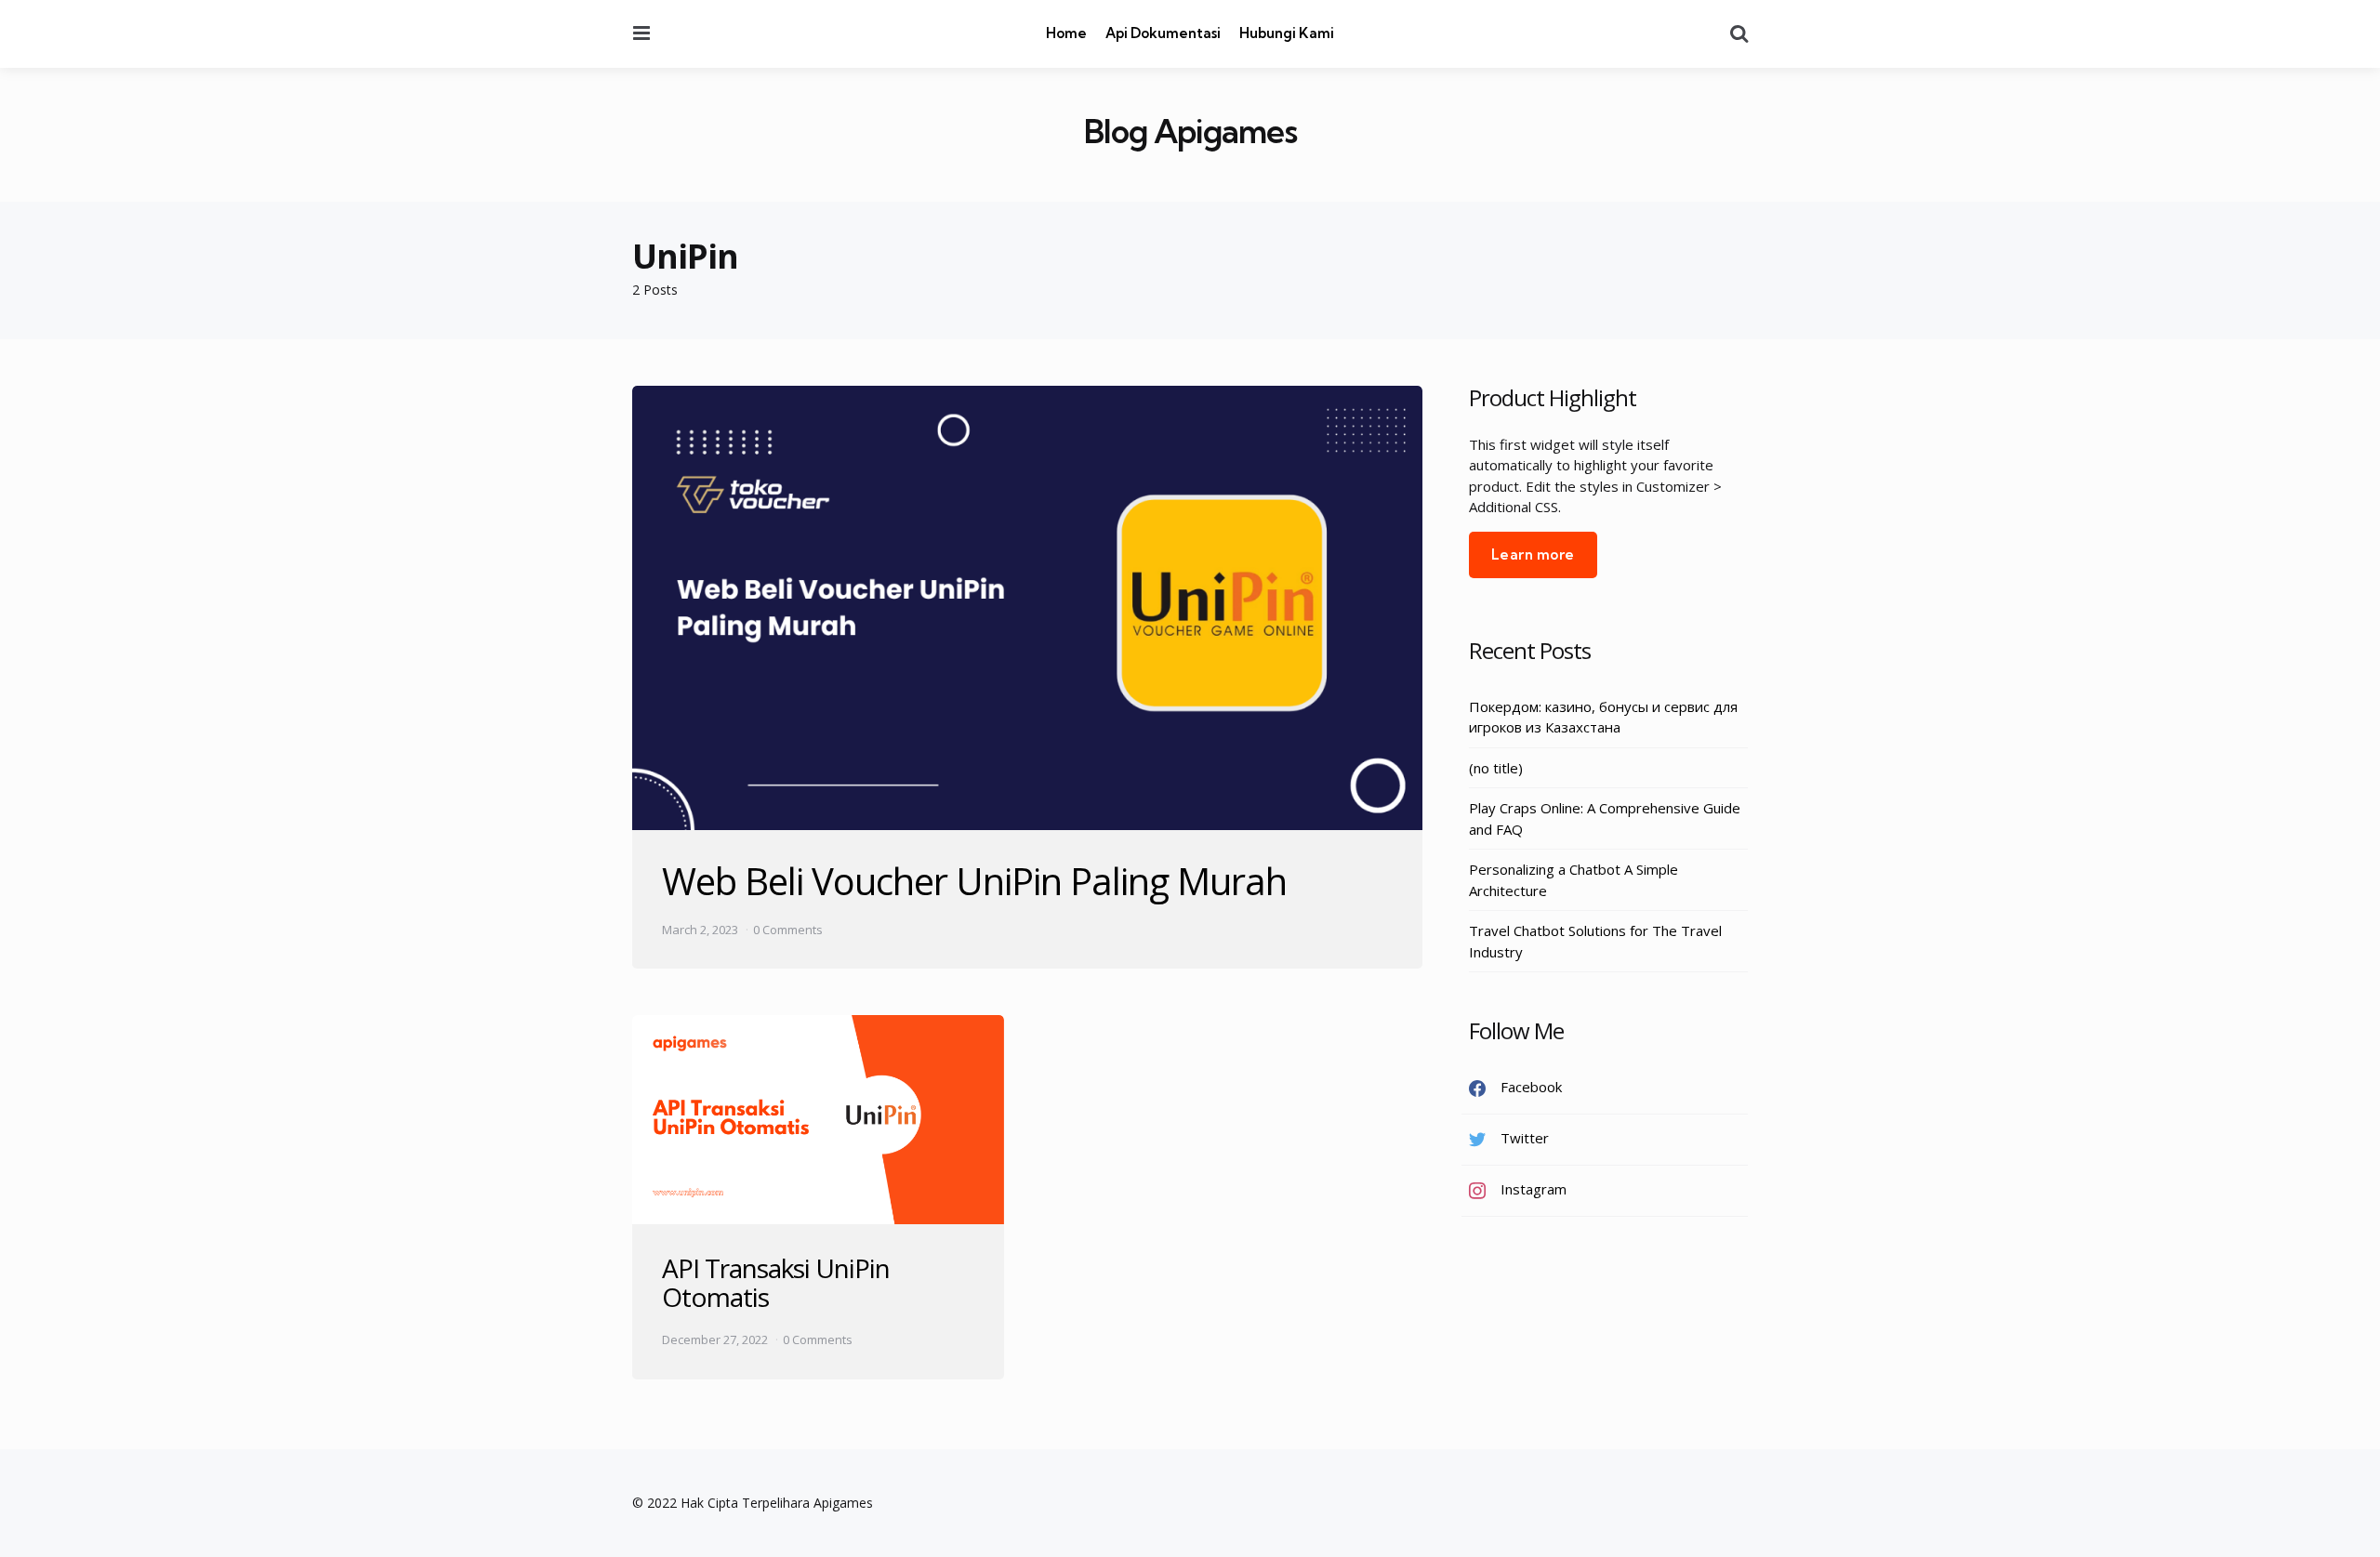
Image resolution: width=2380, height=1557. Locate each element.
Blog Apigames (1190, 132)
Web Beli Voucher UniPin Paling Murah (974, 881)
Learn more (1533, 554)
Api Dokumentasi (1163, 33)
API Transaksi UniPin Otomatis (776, 1282)
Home (1066, 33)
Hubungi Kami (1287, 33)
